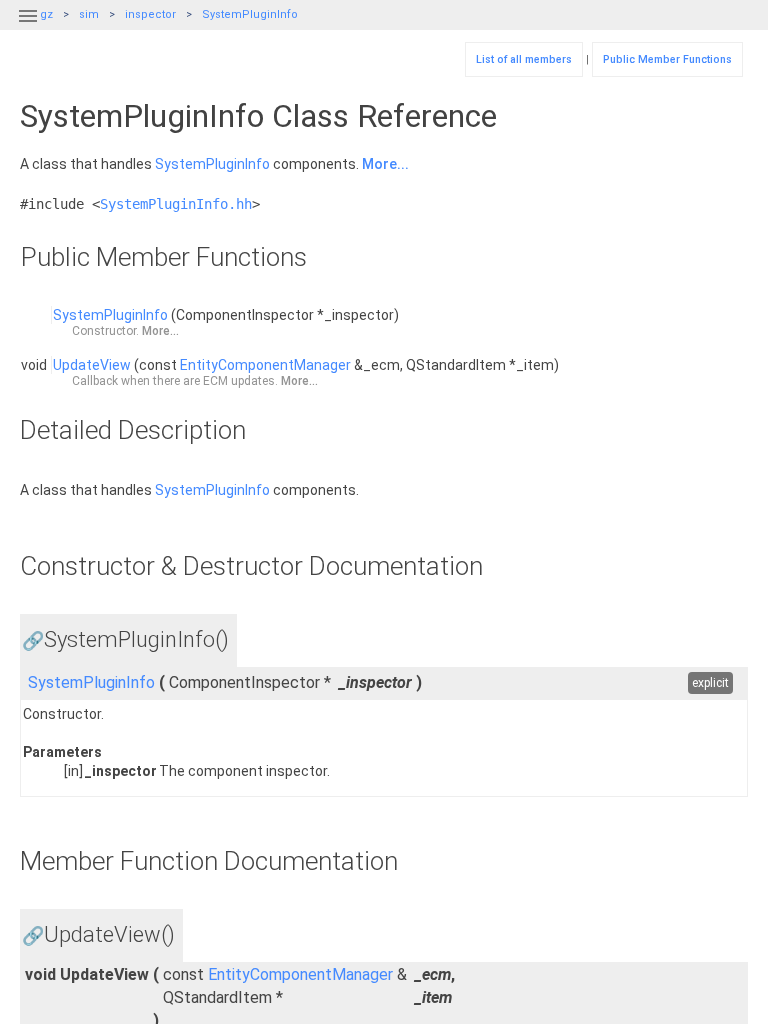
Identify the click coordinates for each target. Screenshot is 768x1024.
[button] (28, 28)
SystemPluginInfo (250, 14)
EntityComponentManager (265, 365)
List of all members (524, 59)
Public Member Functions (667, 59)
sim (89, 14)
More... (385, 164)
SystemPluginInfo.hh (176, 204)
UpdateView (92, 365)
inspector (150, 14)
